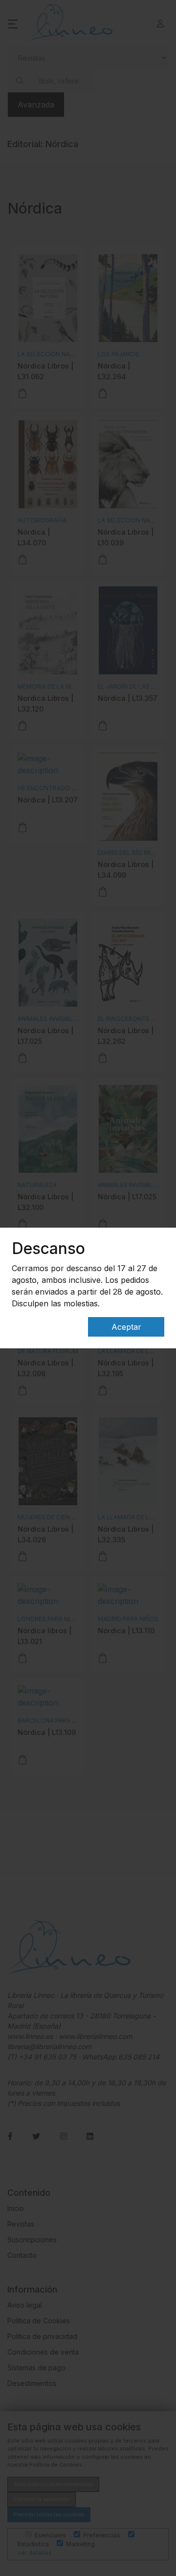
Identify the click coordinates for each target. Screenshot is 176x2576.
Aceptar (126, 1327)
